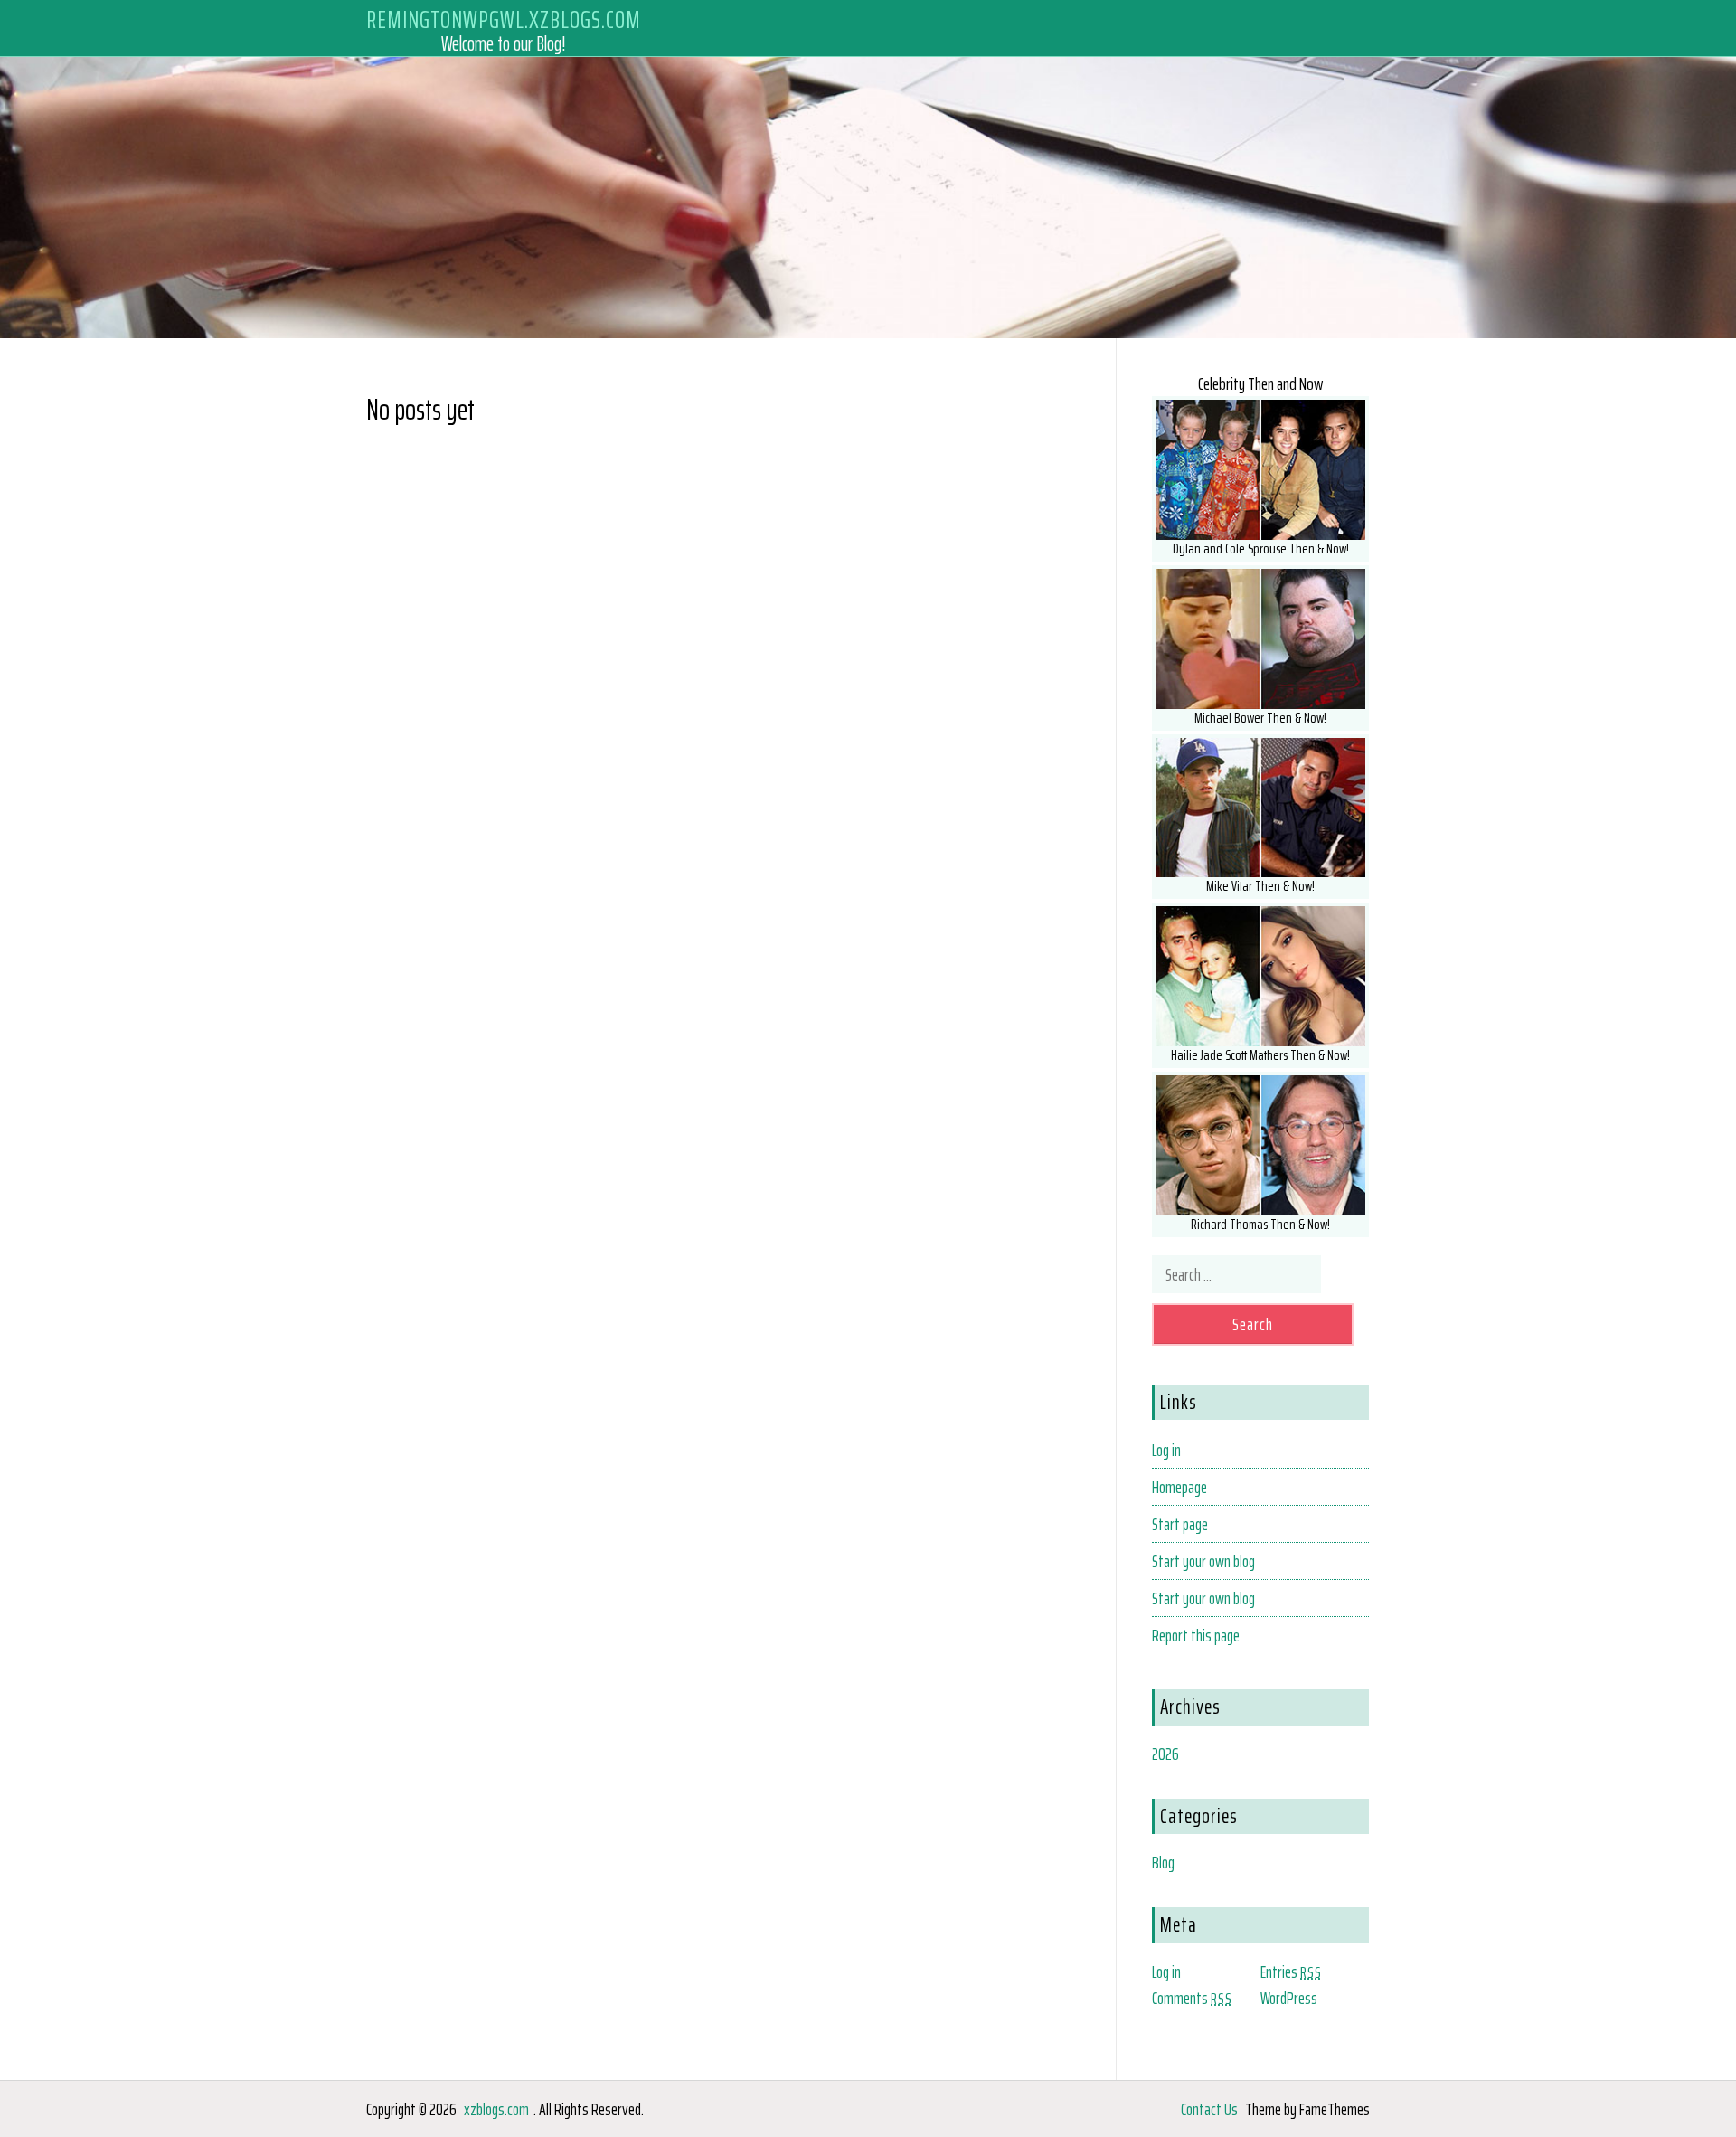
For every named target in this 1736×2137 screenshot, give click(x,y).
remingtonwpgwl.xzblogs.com (504, 19)
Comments (1192, 1998)
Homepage (1179, 1487)
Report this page (1196, 1635)
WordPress (1289, 1998)
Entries (1291, 1972)
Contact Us (1209, 2109)
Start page (1180, 1524)
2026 (1165, 1754)
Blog (1163, 1862)
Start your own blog (1203, 1561)
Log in (1166, 1450)
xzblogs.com (496, 2109)
